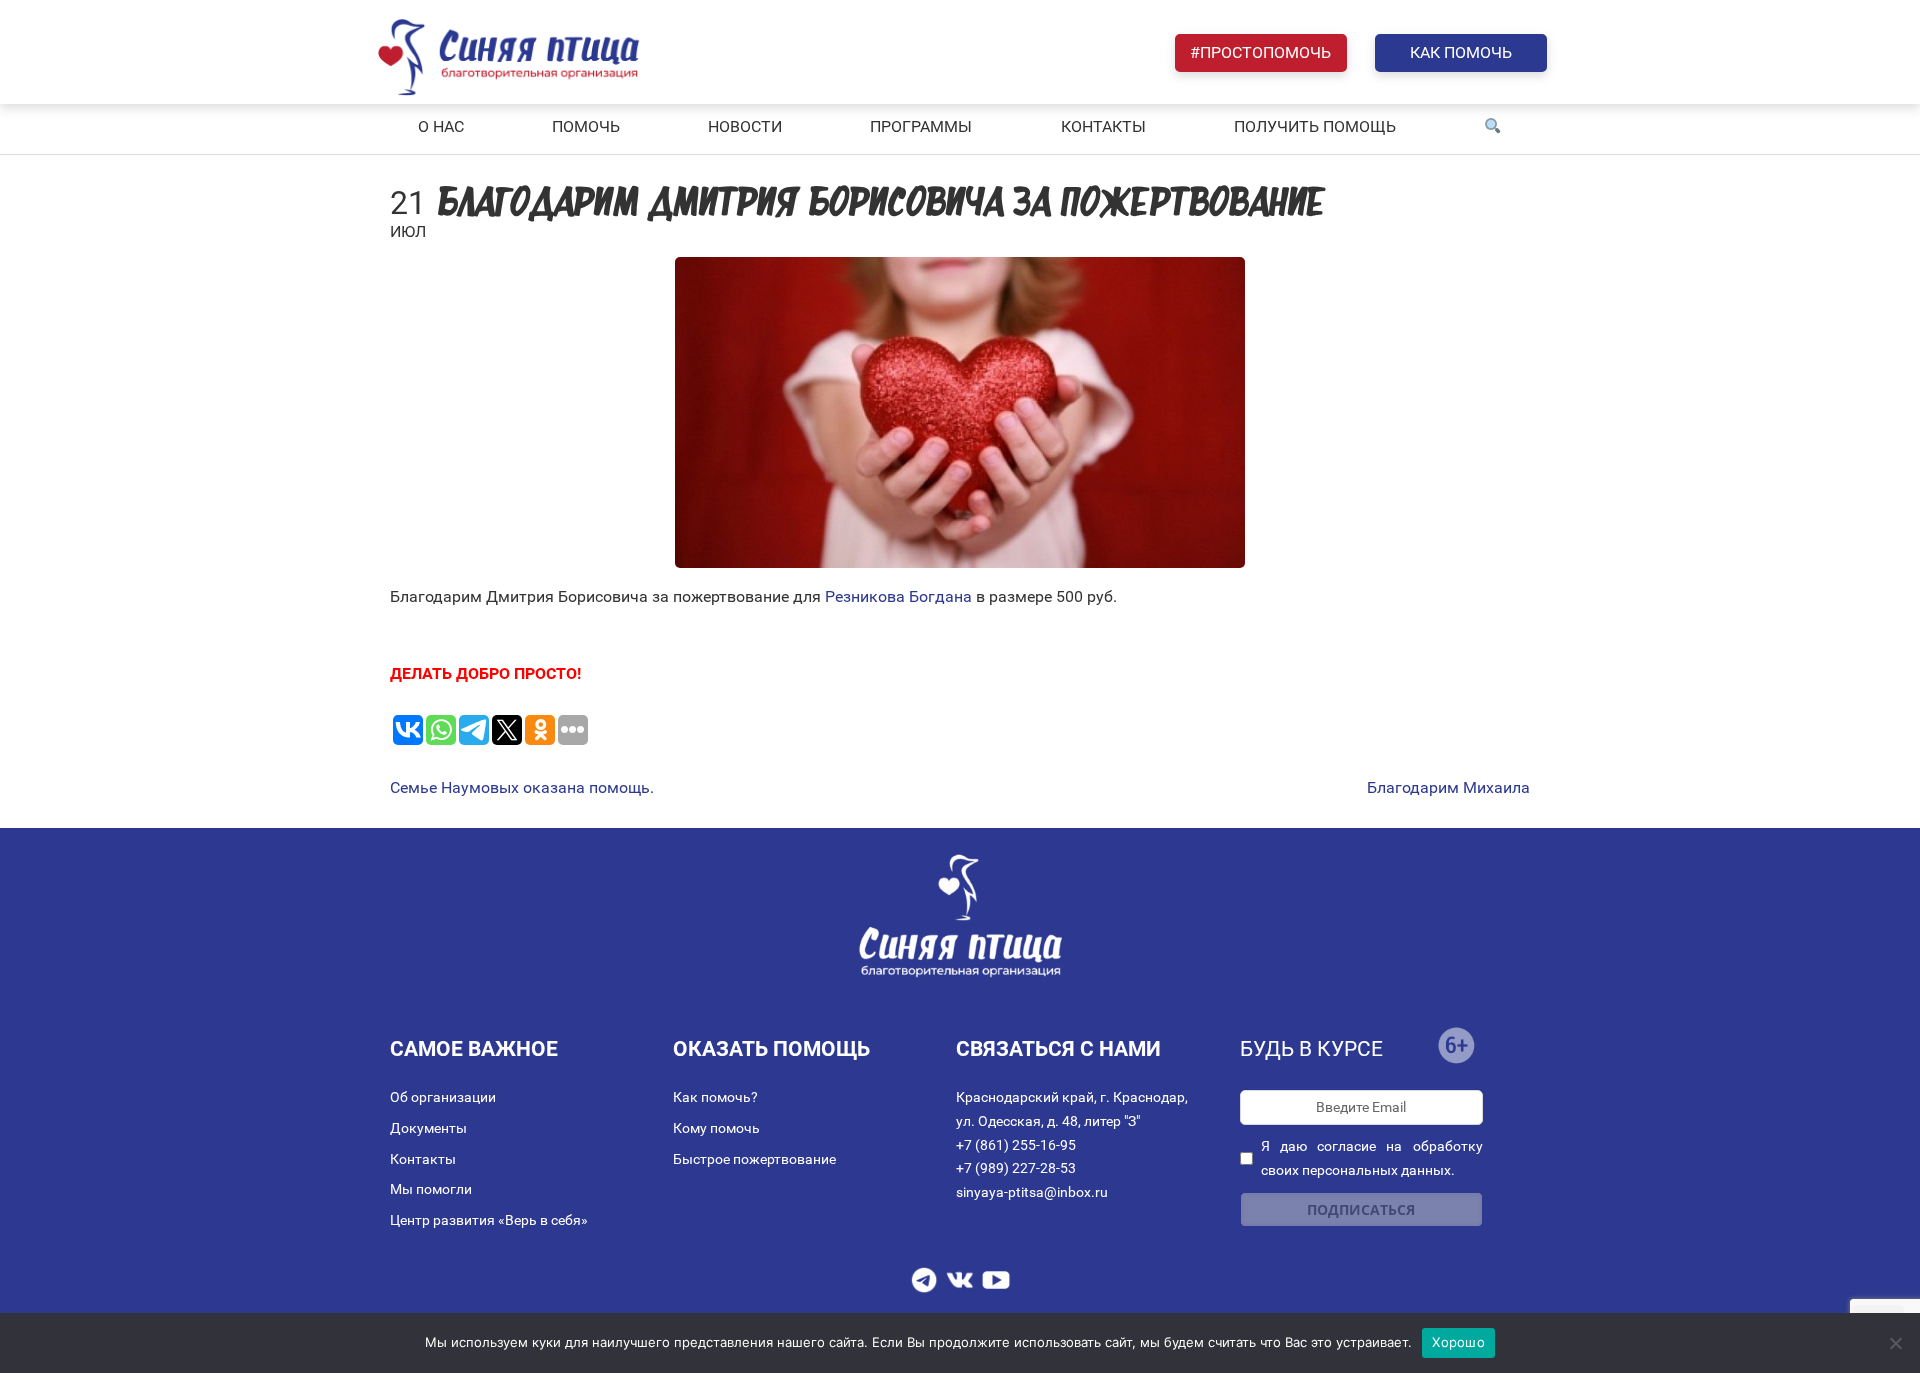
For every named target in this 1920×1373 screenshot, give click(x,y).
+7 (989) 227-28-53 (1016, 1168)
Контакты (423, 1159)
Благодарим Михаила (1448, 788)
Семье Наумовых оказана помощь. (522, 788)
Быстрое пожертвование (754, 1159)
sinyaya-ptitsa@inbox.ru (1032, 1192)
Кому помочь (716, 1128)
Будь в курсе (1311, 1049)
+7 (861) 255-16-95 (1016, 1145)
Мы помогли (431, 1189)
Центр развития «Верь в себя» (489, 1220)
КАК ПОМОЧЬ (1461, 52)
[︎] (1493, 127)
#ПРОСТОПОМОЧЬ (1260, 52)
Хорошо (1458, 1342)
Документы (428, 1128)
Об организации (443, 1097)
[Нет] (1895, 1343)
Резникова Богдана (896, 596)
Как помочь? (715, 1097)
